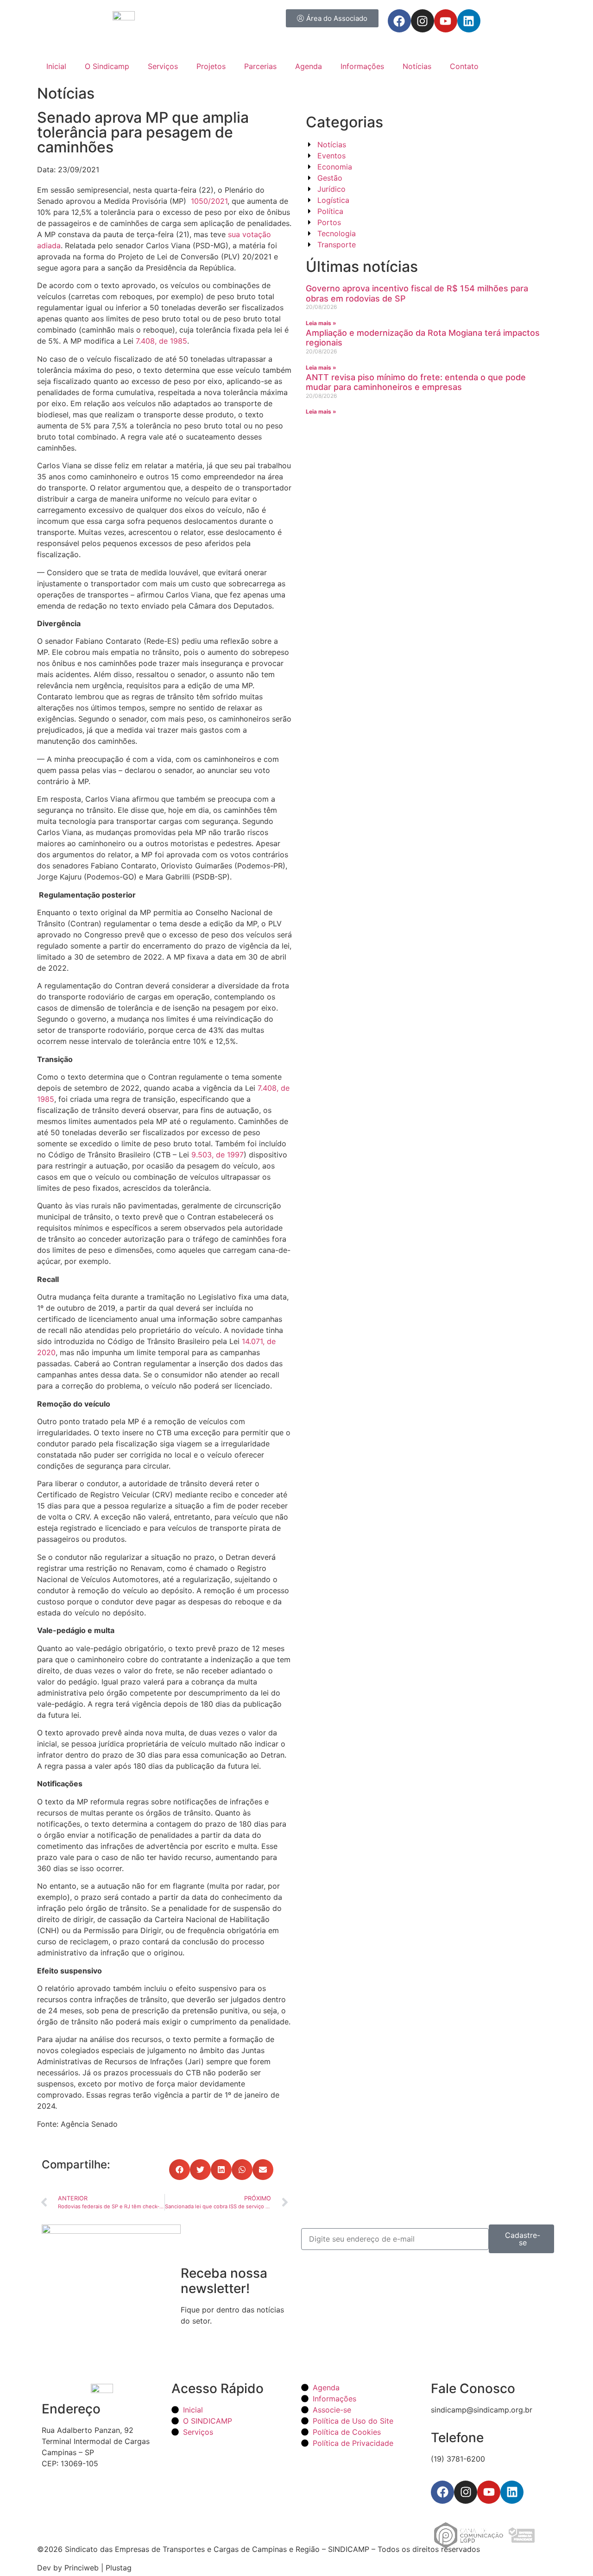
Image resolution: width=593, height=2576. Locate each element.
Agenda (309, 66)
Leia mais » (321, 323)
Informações (362, 66)
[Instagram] (423, 21)
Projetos (211, 66)
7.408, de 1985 (161, 341)
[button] (180, 2170)
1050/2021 (209, 201)
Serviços (163, 66)
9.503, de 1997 (218, 1155)
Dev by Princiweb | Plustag (84, 2568)
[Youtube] (446, 21)
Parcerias (260, 66)
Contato (464, 66)
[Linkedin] (469, 21)
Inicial (56, 66)
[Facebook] (399, 21)
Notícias (417, 66)
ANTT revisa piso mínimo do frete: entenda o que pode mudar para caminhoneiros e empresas (416, 382)
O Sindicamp (107, 66)
